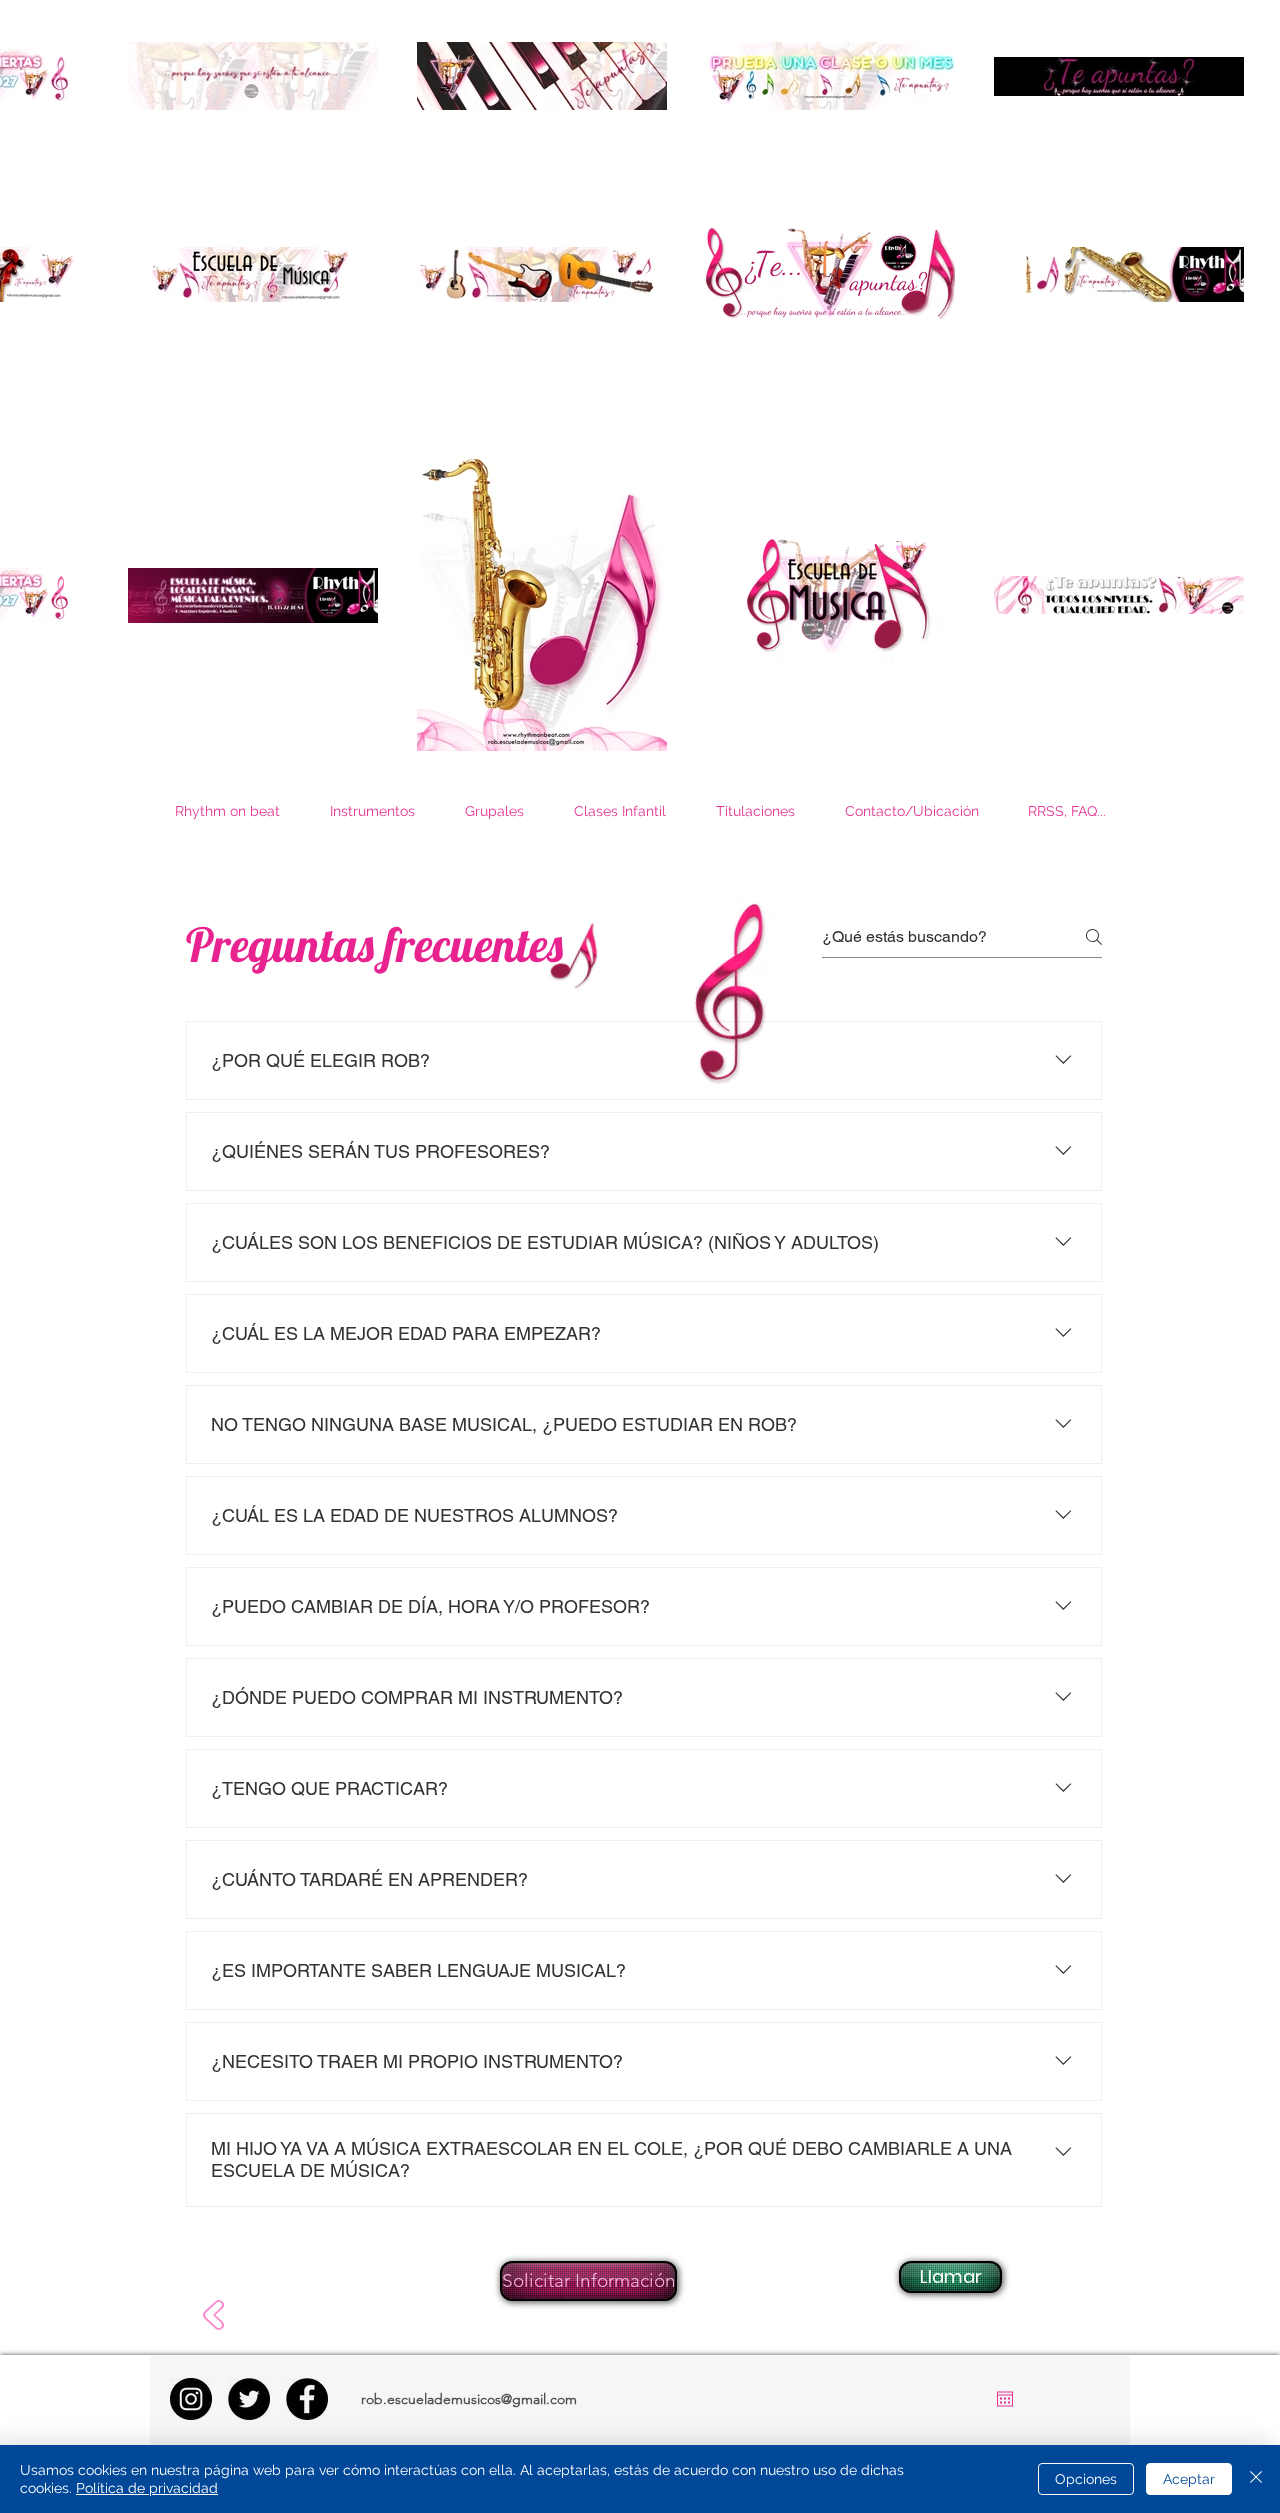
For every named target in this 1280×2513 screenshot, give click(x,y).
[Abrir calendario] (1005, 2399)
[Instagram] (191, 2399)
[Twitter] (249, 2399)
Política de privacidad (147, 2488)
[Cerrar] (1256, 2479)
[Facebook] (307, 2399)
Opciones (1086, 2479)
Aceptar (1189, 2479)
